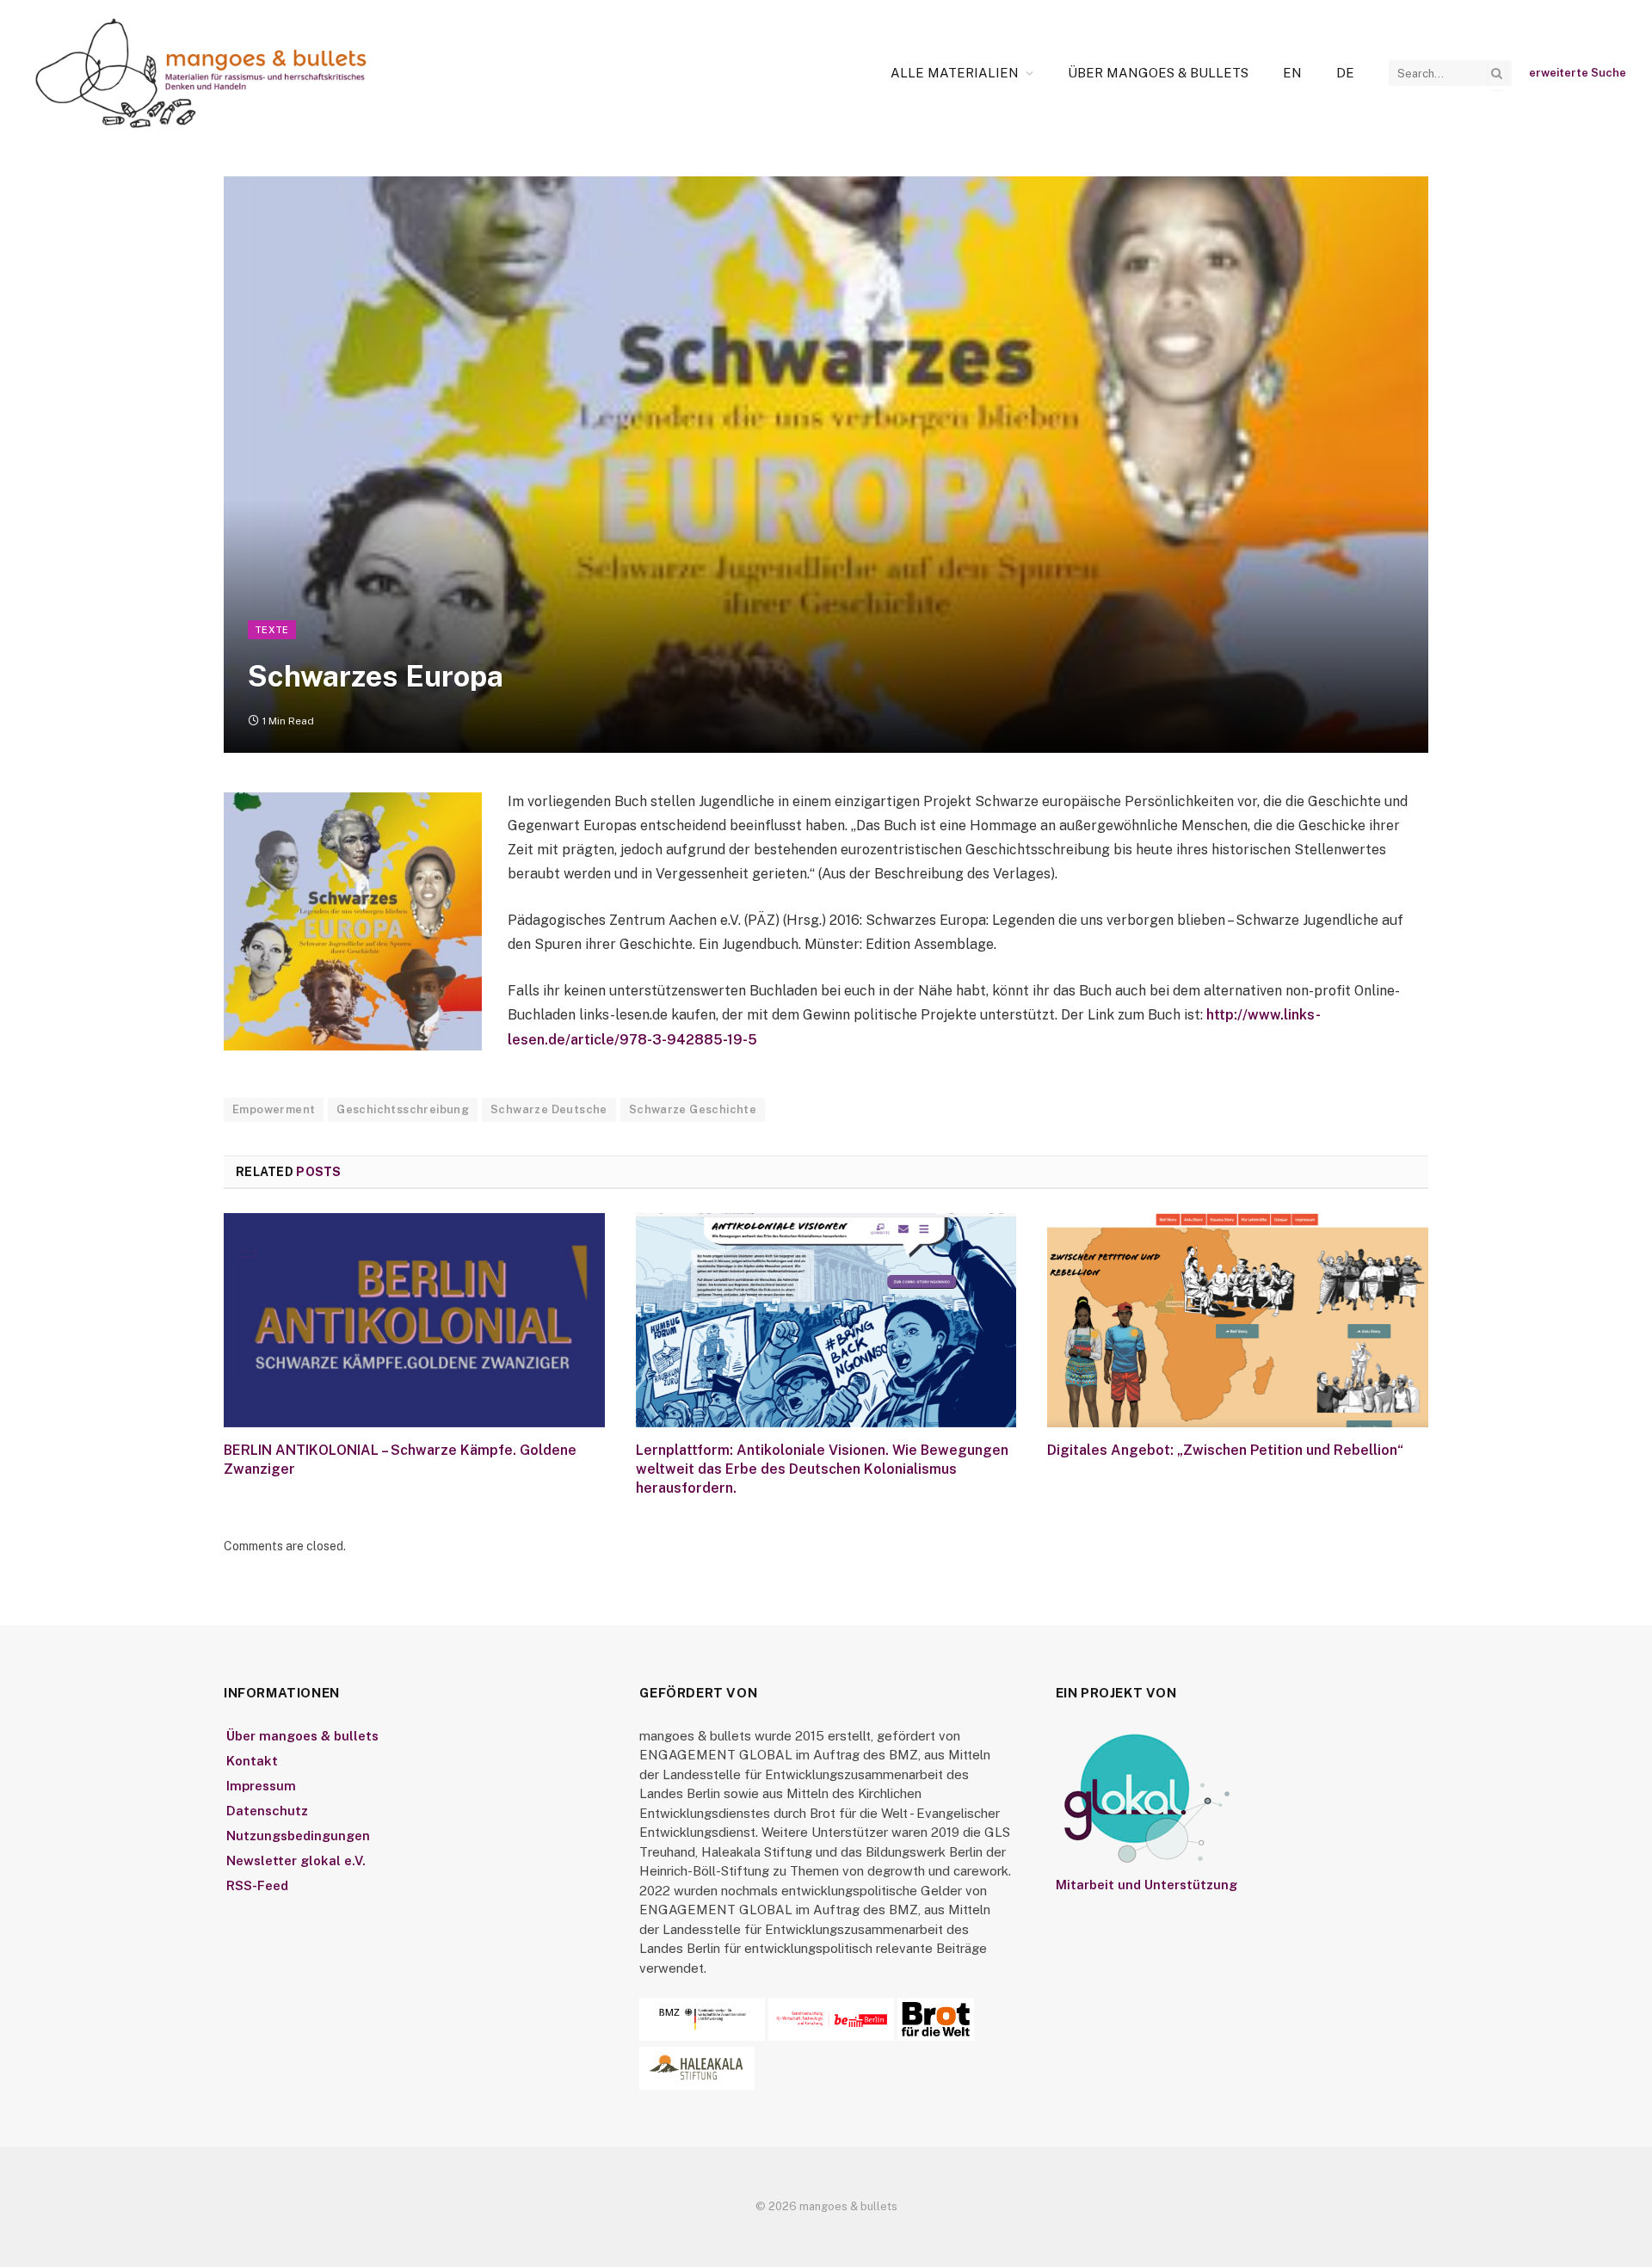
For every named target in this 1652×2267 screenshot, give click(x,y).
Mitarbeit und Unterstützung (1147, 1885)
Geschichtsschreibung (403, 1109)
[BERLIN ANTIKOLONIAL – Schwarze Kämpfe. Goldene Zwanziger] (414, 1320)
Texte (272, 630)
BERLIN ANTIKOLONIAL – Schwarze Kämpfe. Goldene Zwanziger (400, 1460)
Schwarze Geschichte (693, 1109)
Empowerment (274, 1109)
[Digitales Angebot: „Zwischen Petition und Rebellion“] (1238, 1320)
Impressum (261, 1786)
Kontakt (252, 1761)
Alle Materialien (955, 73)
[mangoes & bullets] (201, 73)
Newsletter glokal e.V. (296, 1860)
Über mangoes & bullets (1158, 73)
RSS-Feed (257, 1885)
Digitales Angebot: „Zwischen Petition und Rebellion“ (1225, 1450)
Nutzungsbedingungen (298, 1836)
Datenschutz (267, 1811)
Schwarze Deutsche (549, 1109)
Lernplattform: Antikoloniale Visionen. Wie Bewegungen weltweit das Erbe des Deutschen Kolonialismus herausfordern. (822, 1469)
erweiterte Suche (1578, 73)
